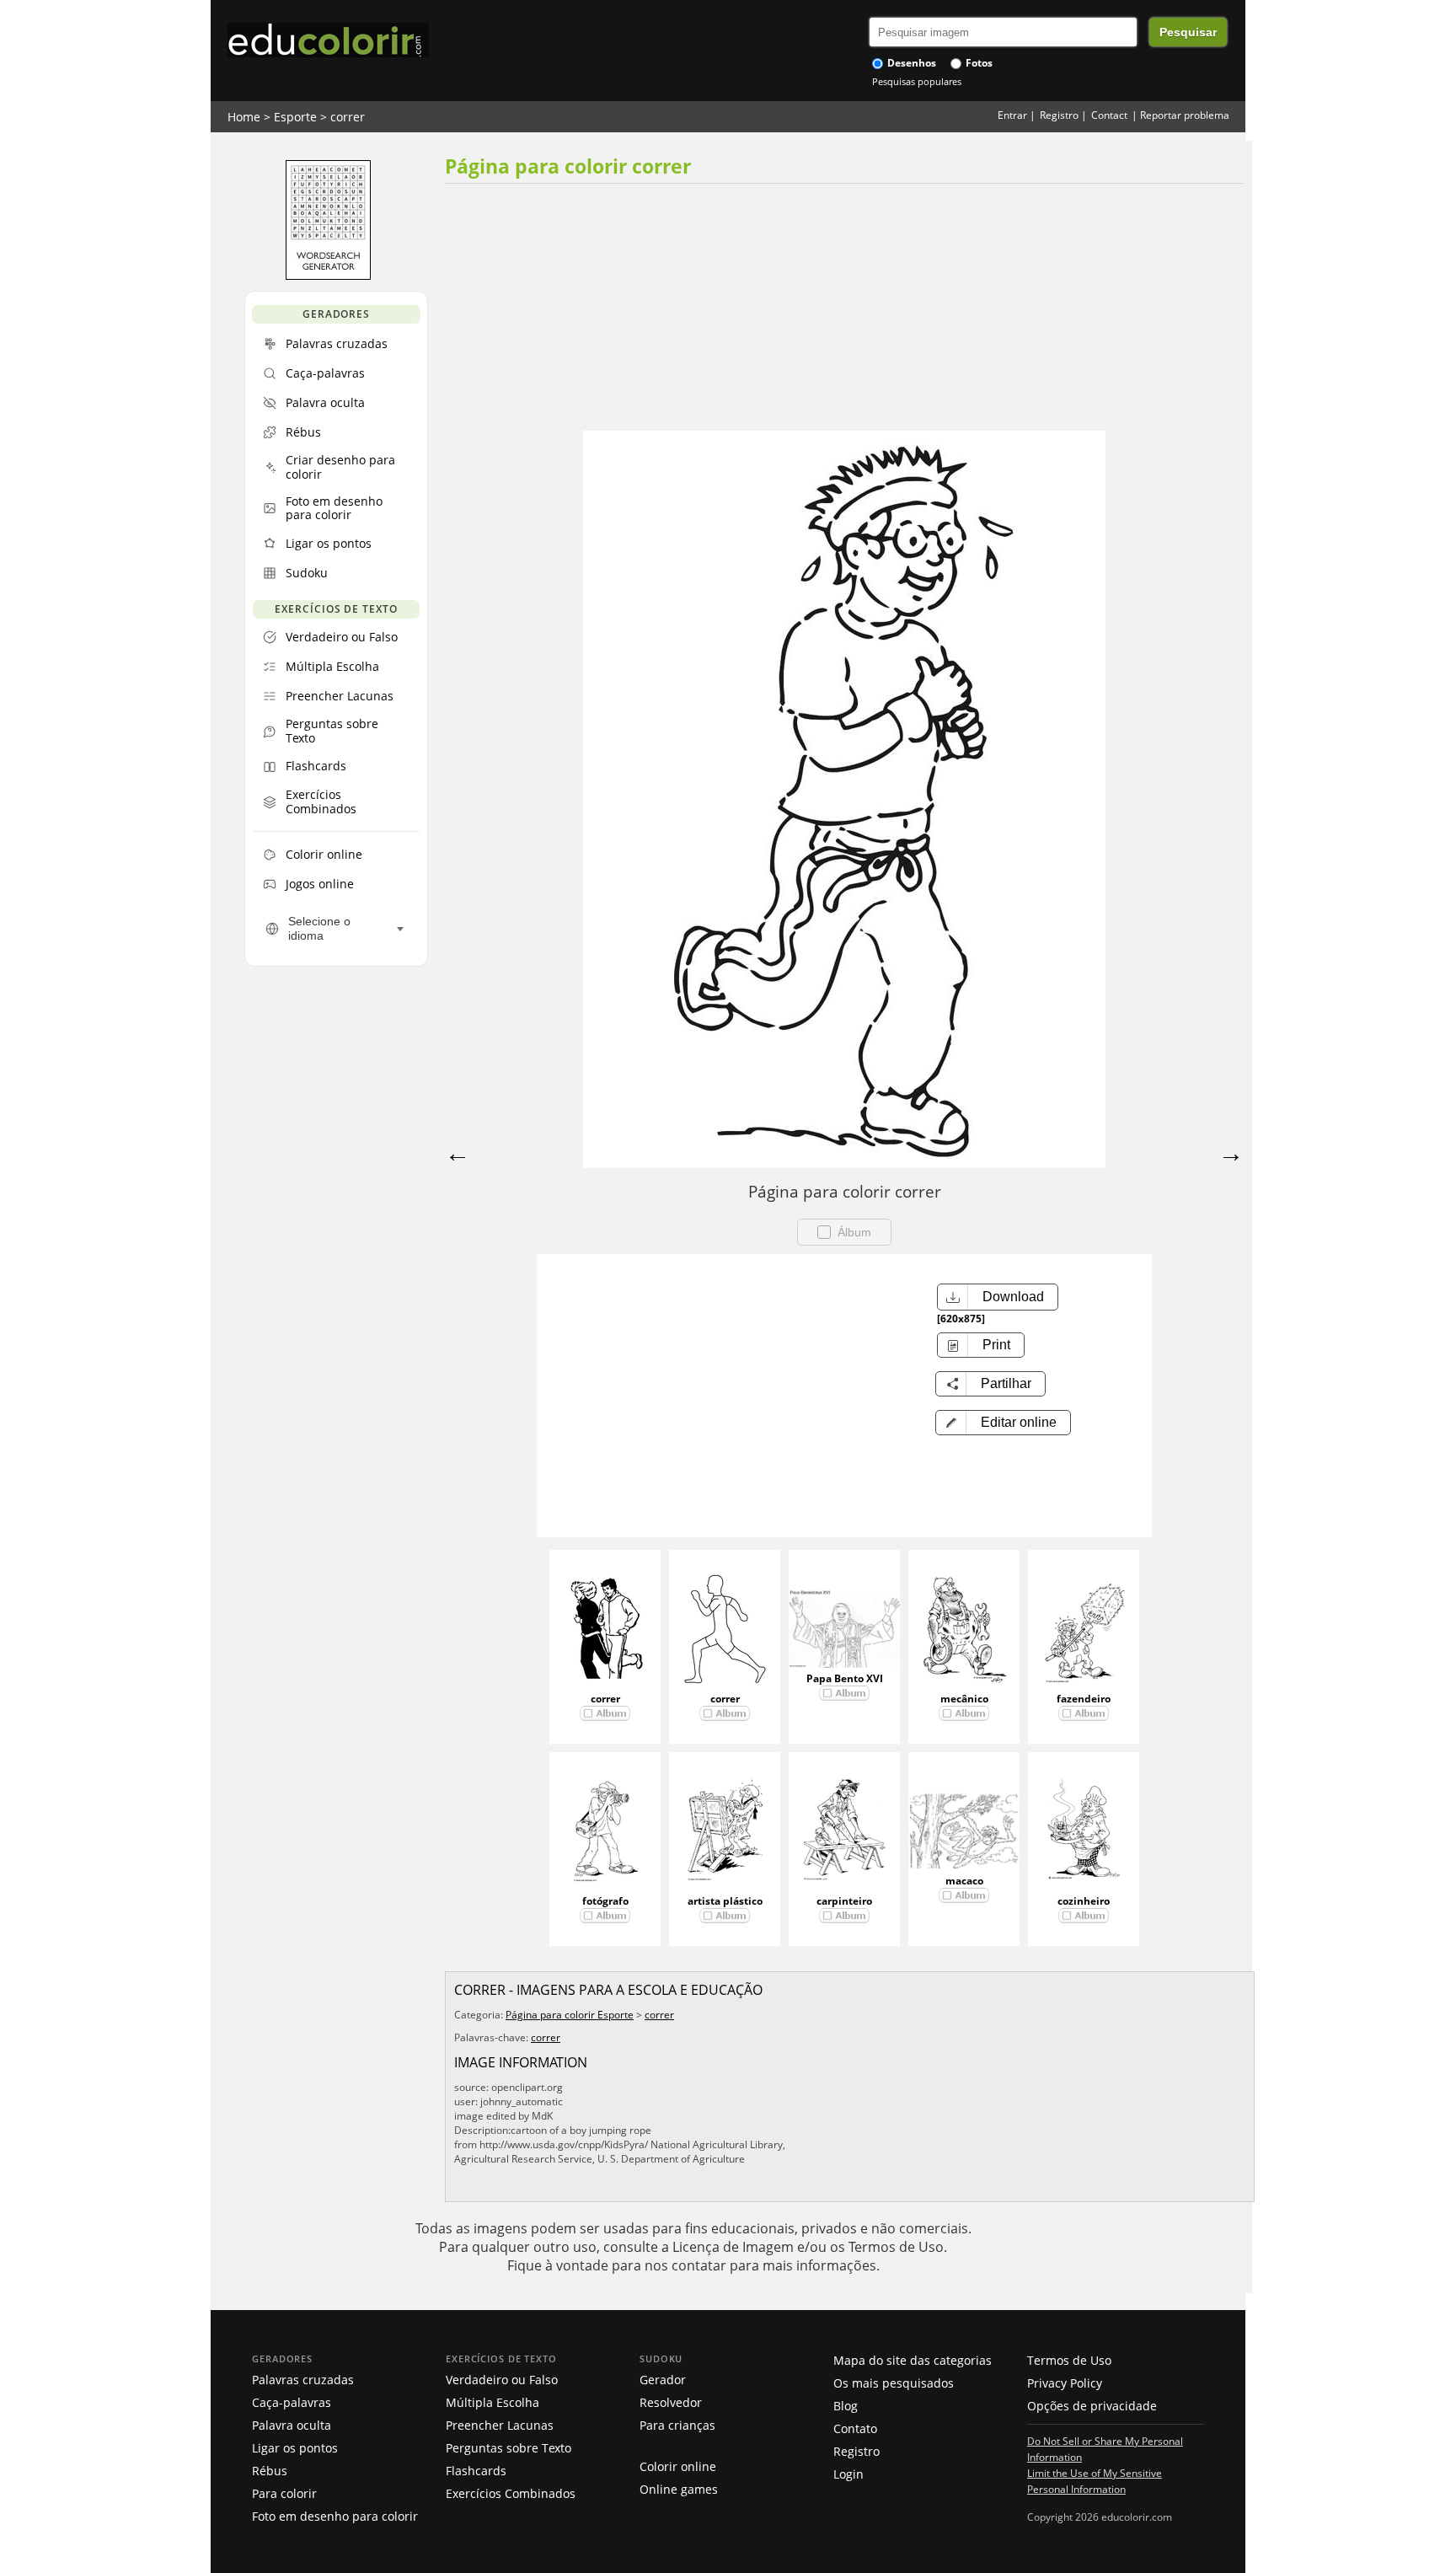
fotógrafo (605, 1901)
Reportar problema (1185, 115)
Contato (855, 2428)
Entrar (1012, 115)
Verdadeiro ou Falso (502, 2380)
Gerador (663, 2380)
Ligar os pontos (295, 2448)
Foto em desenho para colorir (335, 2516)
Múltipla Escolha (492, 2402)
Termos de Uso (1069, 2360)
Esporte (295, 117)
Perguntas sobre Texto (509, 2448)
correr (348, 117)
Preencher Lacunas (500, 2425)
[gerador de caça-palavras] (328, 276)
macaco (964, 1881)
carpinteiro (844, 1901)
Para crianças (677, 2425)
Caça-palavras (292, 2402)
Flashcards (476, 2471)
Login (848, 2474)
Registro (1059, 115)
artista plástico (725, 1901)
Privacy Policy (1065, 2383)
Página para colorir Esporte (570, 2015)
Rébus (270, 2471)
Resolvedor (671, 2402)
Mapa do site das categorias (913, 2360)
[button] (1003, 1423)
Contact (1109, 115)
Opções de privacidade (1092, 2406)
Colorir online (678, 2466)
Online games (679, 2489)
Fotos (978, 63)
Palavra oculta (292, 2425)
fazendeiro (1084, 1699)
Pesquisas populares (917, 81)
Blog (846, 2406)
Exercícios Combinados (511, 2493)
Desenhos (910, 63)
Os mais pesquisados (894, 2383)
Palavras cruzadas (303, 2380)
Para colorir (284, 2493)
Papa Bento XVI (845, 1678)
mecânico (964, 1699)
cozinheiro (1084, 1901)
